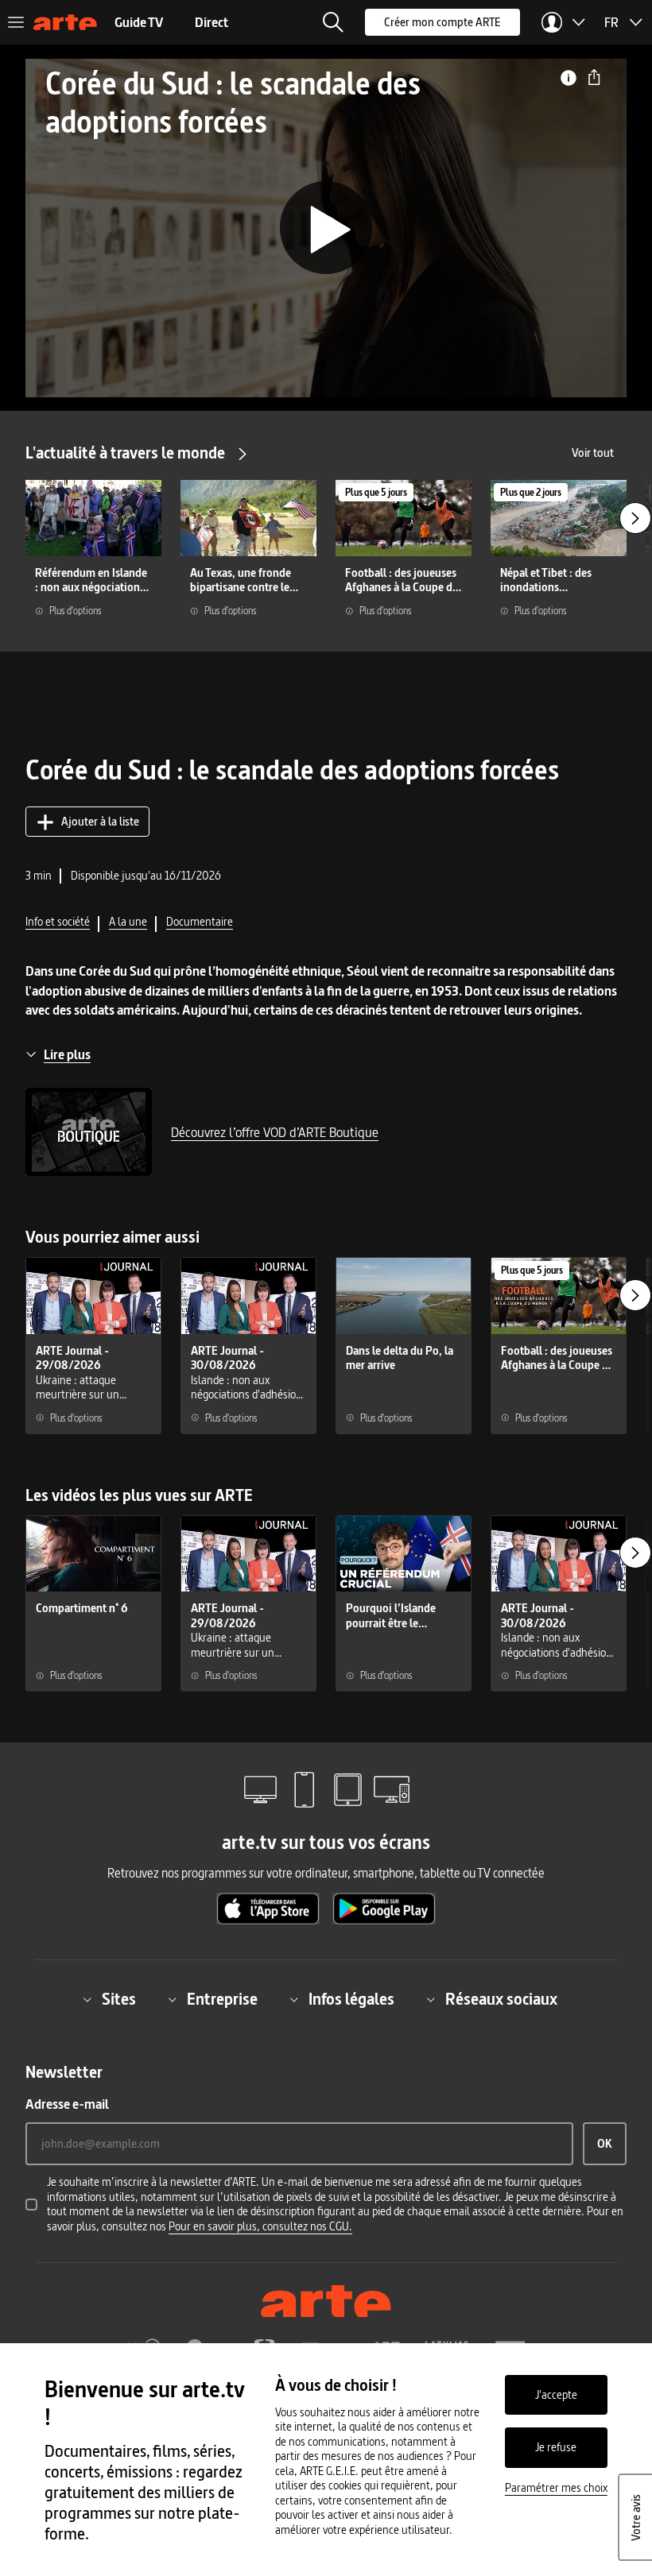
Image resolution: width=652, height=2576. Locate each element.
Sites (119, 1999)
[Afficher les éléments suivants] (635, 518)
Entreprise (222, 1999)
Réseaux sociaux (501, 1999)
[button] (333, 22)
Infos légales (351, 1999)
